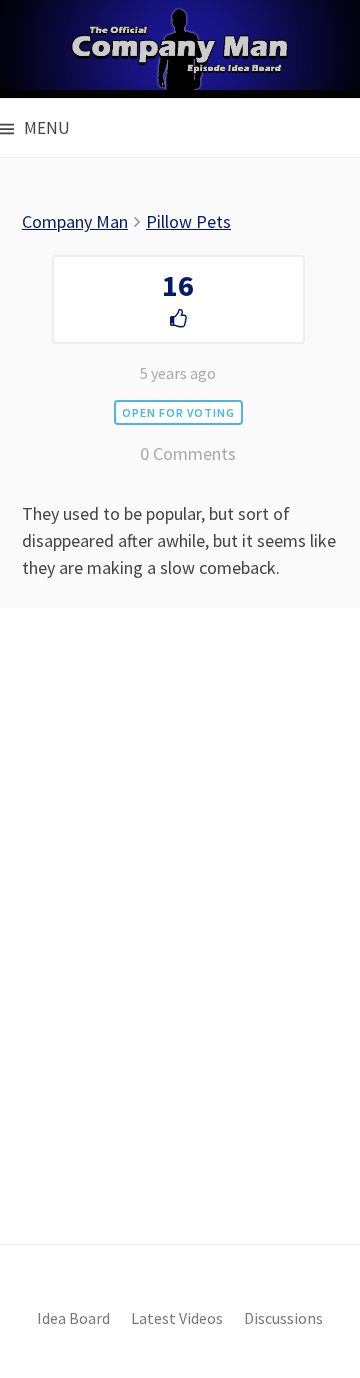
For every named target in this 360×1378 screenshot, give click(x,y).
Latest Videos (177, 1318)
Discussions (283, 1318)
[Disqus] (180, 960)
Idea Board (73, 1318)
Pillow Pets (188, 221)
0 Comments (188, 453)
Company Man (75, 221)
